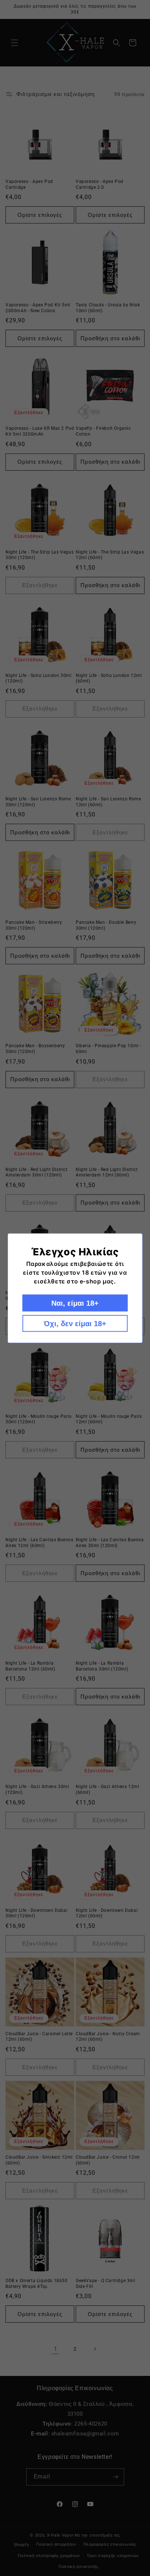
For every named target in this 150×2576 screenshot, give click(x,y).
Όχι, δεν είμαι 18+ (75, 1323)
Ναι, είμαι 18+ (75, 1303)
